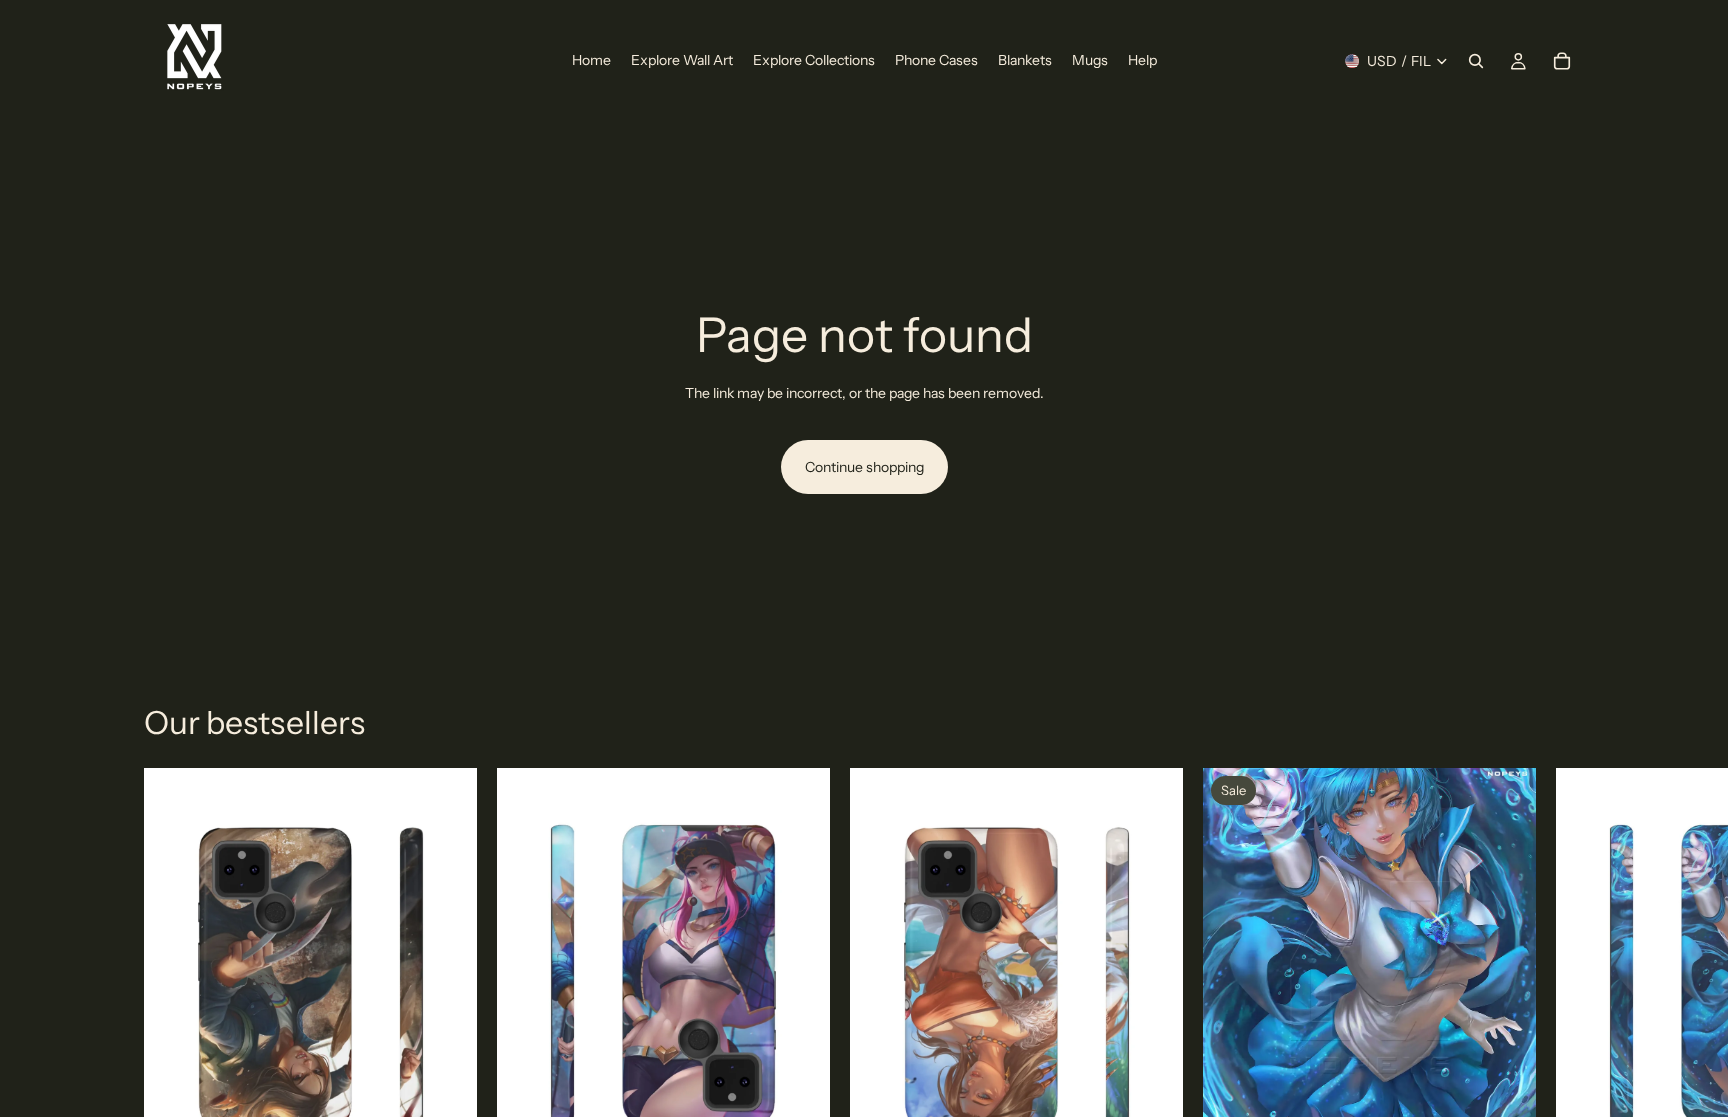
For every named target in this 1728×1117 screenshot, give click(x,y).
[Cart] (1562, 61)
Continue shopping (864, 467)
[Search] (1476, 61)
